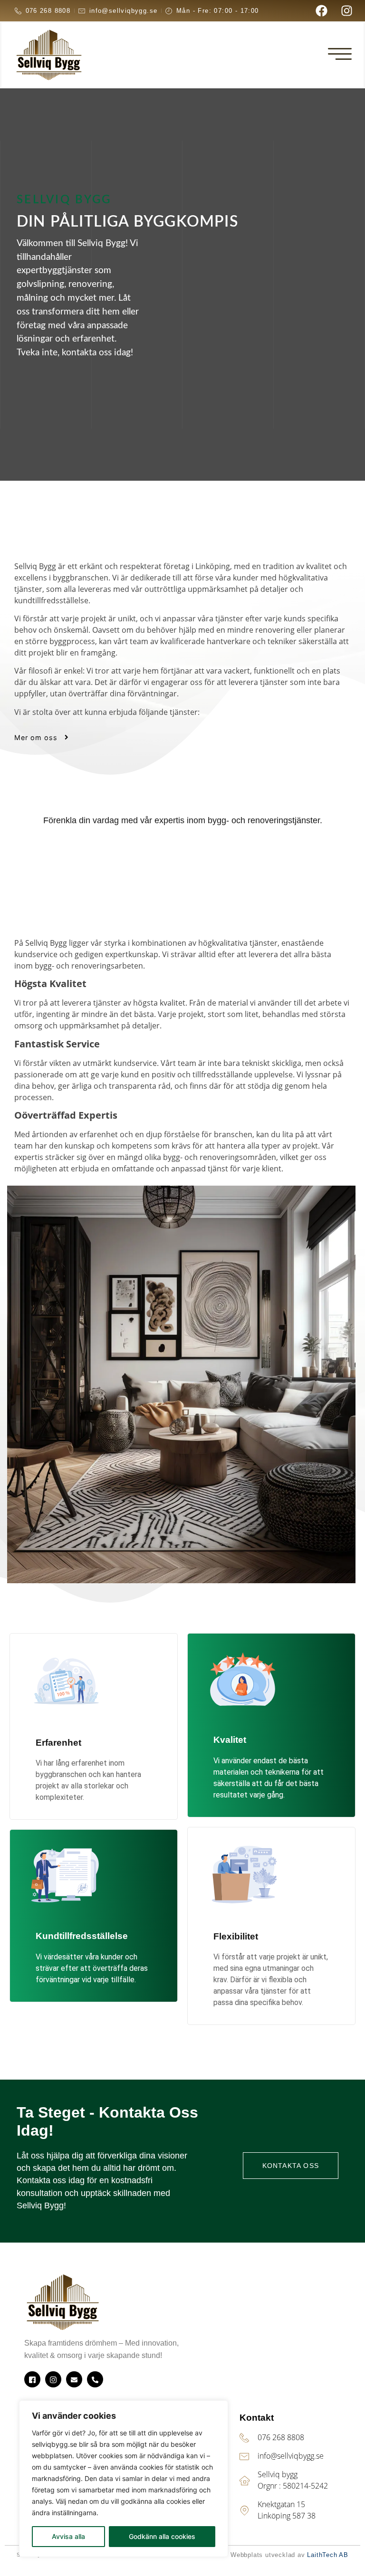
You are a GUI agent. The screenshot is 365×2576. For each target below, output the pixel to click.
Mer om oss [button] (36, 737)
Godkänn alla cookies (162, 2536)
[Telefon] (95, 2379)
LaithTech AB (328, 2555)
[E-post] (74, 2379)
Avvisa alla (68, 2536)
